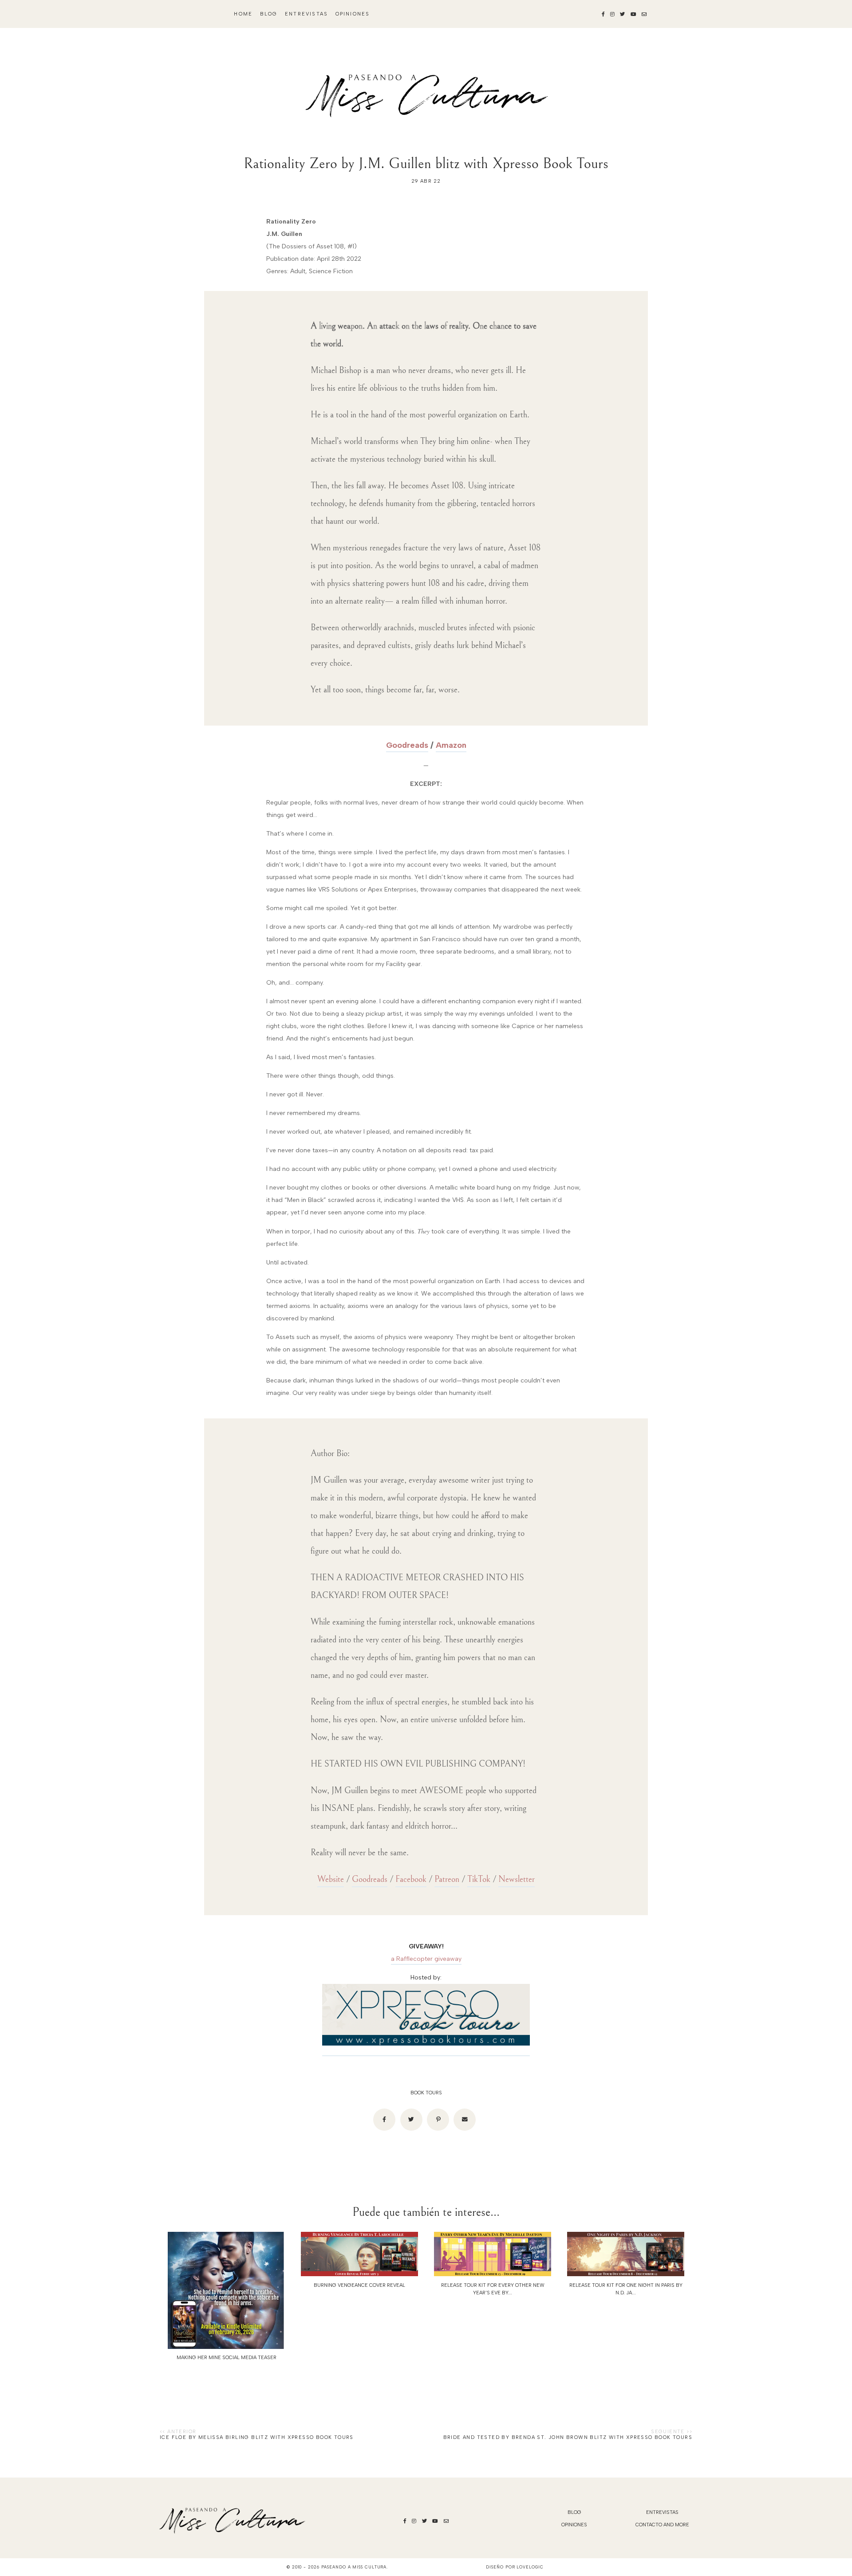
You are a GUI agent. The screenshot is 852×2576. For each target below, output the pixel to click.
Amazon (451, 745)
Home (243, 14)
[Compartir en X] (411, 2120)
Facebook (411, 1879)
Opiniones (353, 14)
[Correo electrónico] (465, 2120)
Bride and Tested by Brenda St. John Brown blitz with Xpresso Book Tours (568, 2437)
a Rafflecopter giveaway (426, 1959)
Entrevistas (306, 14)
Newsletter (517, 1879)
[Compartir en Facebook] (384, 2120)
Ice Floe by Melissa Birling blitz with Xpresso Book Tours (257, 2437)
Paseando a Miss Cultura (354, 2567)
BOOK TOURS (426, 2093)
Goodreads (407, 745)
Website (331, 1879)
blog (269, 14)
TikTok (479, 1879)
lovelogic (530, 2567)
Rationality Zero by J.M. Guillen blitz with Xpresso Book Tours (426, 163)
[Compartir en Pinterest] (438, 2120)
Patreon (447, 1879)
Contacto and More (662, 2525)
